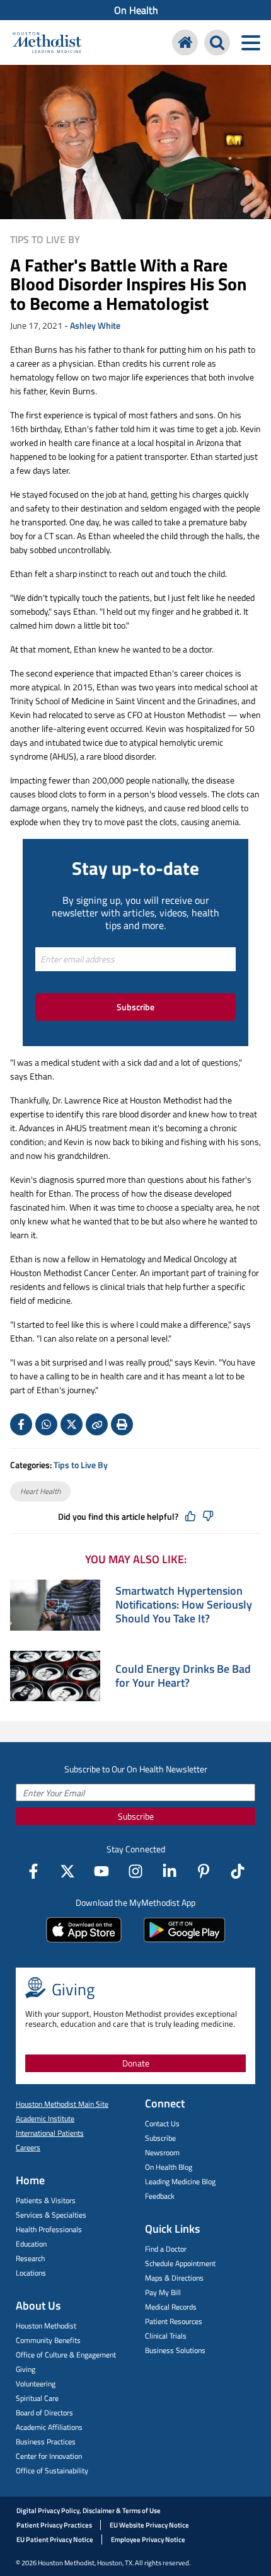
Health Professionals (49, 2229)
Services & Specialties (51, 2215)
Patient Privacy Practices (54, 2525)
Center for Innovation (49, 2456)
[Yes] (190, 1517)
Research (30, 2258)
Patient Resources (174, 2321)
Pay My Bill (163, 2292)
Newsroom (162, 2152)
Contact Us (162, 2123)
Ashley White (95, 325)
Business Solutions (175, 2350)
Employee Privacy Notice (148, 2539)
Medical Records (171, 2307)
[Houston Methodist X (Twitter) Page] (67, 1871)
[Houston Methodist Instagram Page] (135, 1871)
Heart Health (40, 1491)
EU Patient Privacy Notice (55, 2539)
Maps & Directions (174, 2278)
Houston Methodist (46, 2326)
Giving (26, 2369)
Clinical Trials (166, 2336)
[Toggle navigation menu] (251, 43)
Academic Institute (45, 2118)
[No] (208, 1517)
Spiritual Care (37, 2398)
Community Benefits (48, 2340)
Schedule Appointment (180, 2263)
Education (31, 2244)
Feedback (160, 2196)
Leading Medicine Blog (180, 2181)
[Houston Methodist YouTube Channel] (101, 1871)
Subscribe (135, 1007)
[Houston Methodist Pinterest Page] (204, 1871)
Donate (136, 2063)
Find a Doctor (166, 2249)
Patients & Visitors (46, 2200)
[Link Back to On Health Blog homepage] (185, 43)
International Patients (50, 2133)
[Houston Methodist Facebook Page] (33, 1871)
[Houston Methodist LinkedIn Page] (170, 1871)
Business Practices (46, 2442)
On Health (136, 10)
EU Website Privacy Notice (149, 2525)
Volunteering (36, 2384)
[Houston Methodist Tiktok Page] (238, 1871)
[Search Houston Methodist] (217, 43)
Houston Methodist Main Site (62, 2104)
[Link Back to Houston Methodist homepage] (47, 44)
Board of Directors (44, 2413)
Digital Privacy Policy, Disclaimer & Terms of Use (89, 2510)
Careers (28, 2147)
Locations (31, 2273)
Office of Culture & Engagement (66, 2355)
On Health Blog (169, 2167)
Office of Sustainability (52, 2471)
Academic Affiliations (49, 2427)
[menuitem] (135, 10)
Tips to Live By (45, 239)
